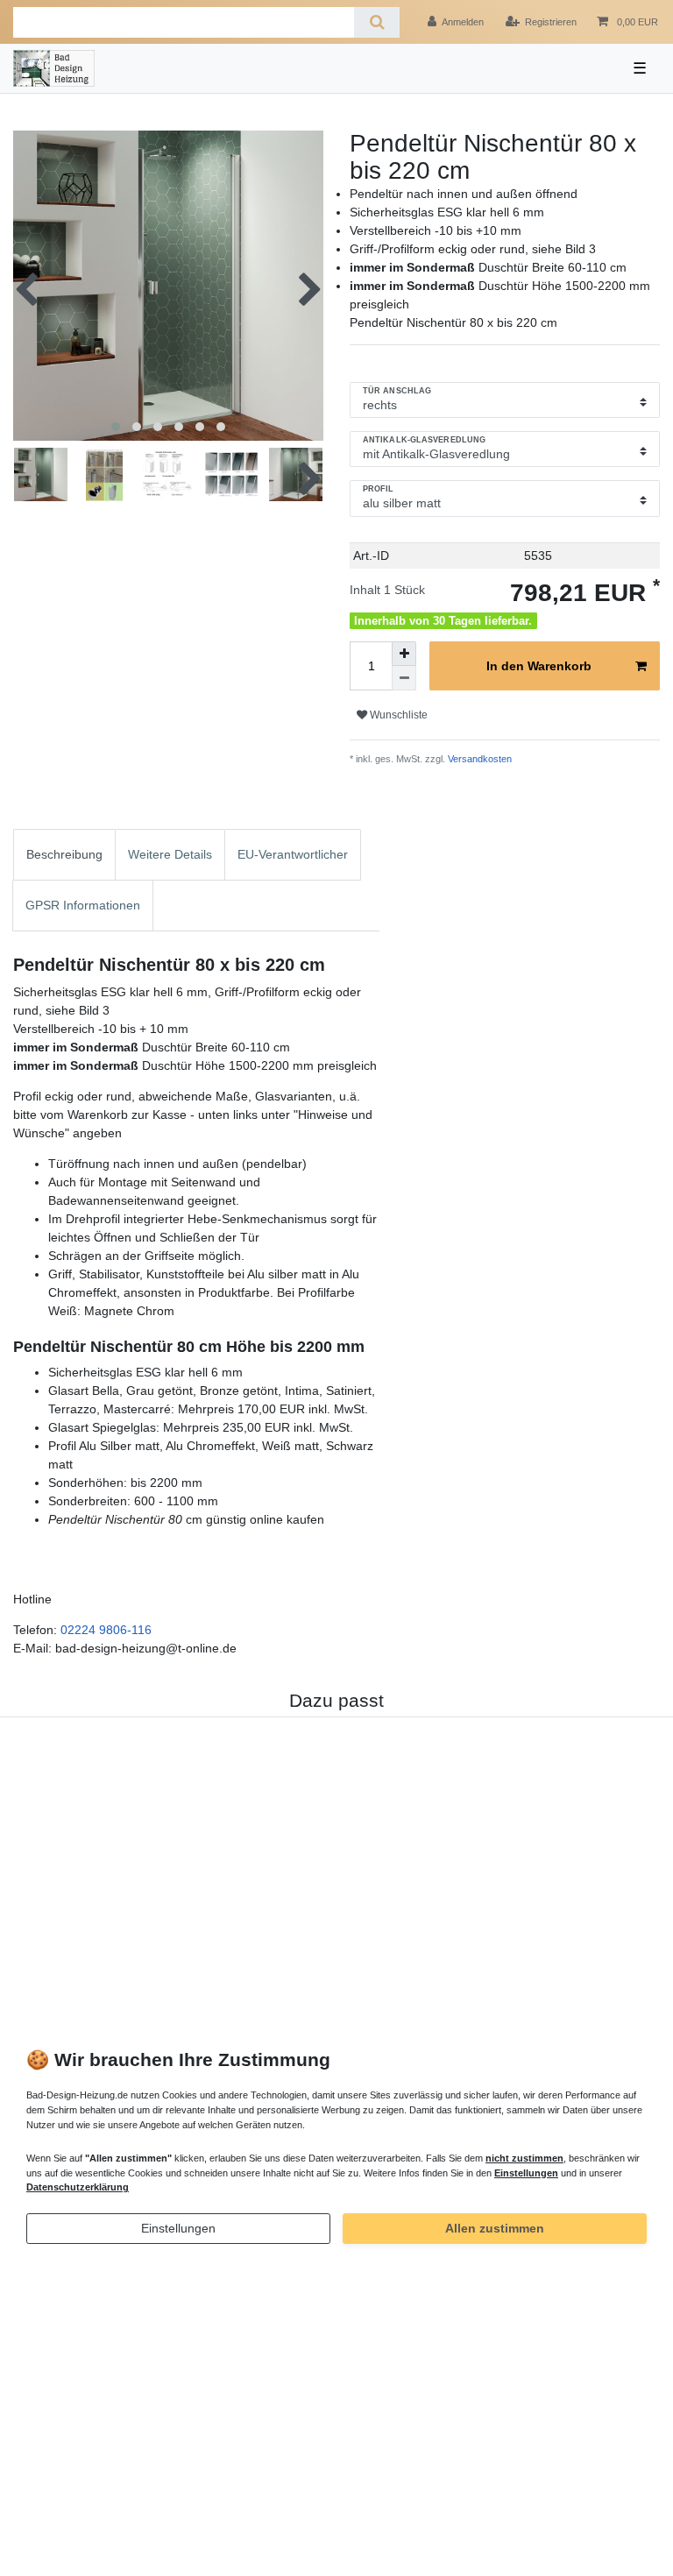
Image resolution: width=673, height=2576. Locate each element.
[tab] (64, 855)
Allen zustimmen (495, 2228)
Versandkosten (478, 759)
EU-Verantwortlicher (293, 854)
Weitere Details (170, 854)
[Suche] (376, 22)
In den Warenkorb (539, 666)
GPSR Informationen (83, 905)
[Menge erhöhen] (404, 654)
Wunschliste (397, 715)
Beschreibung (64, 854)
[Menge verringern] (404, 678)
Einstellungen (178, 2228)
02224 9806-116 (106, 1630)
